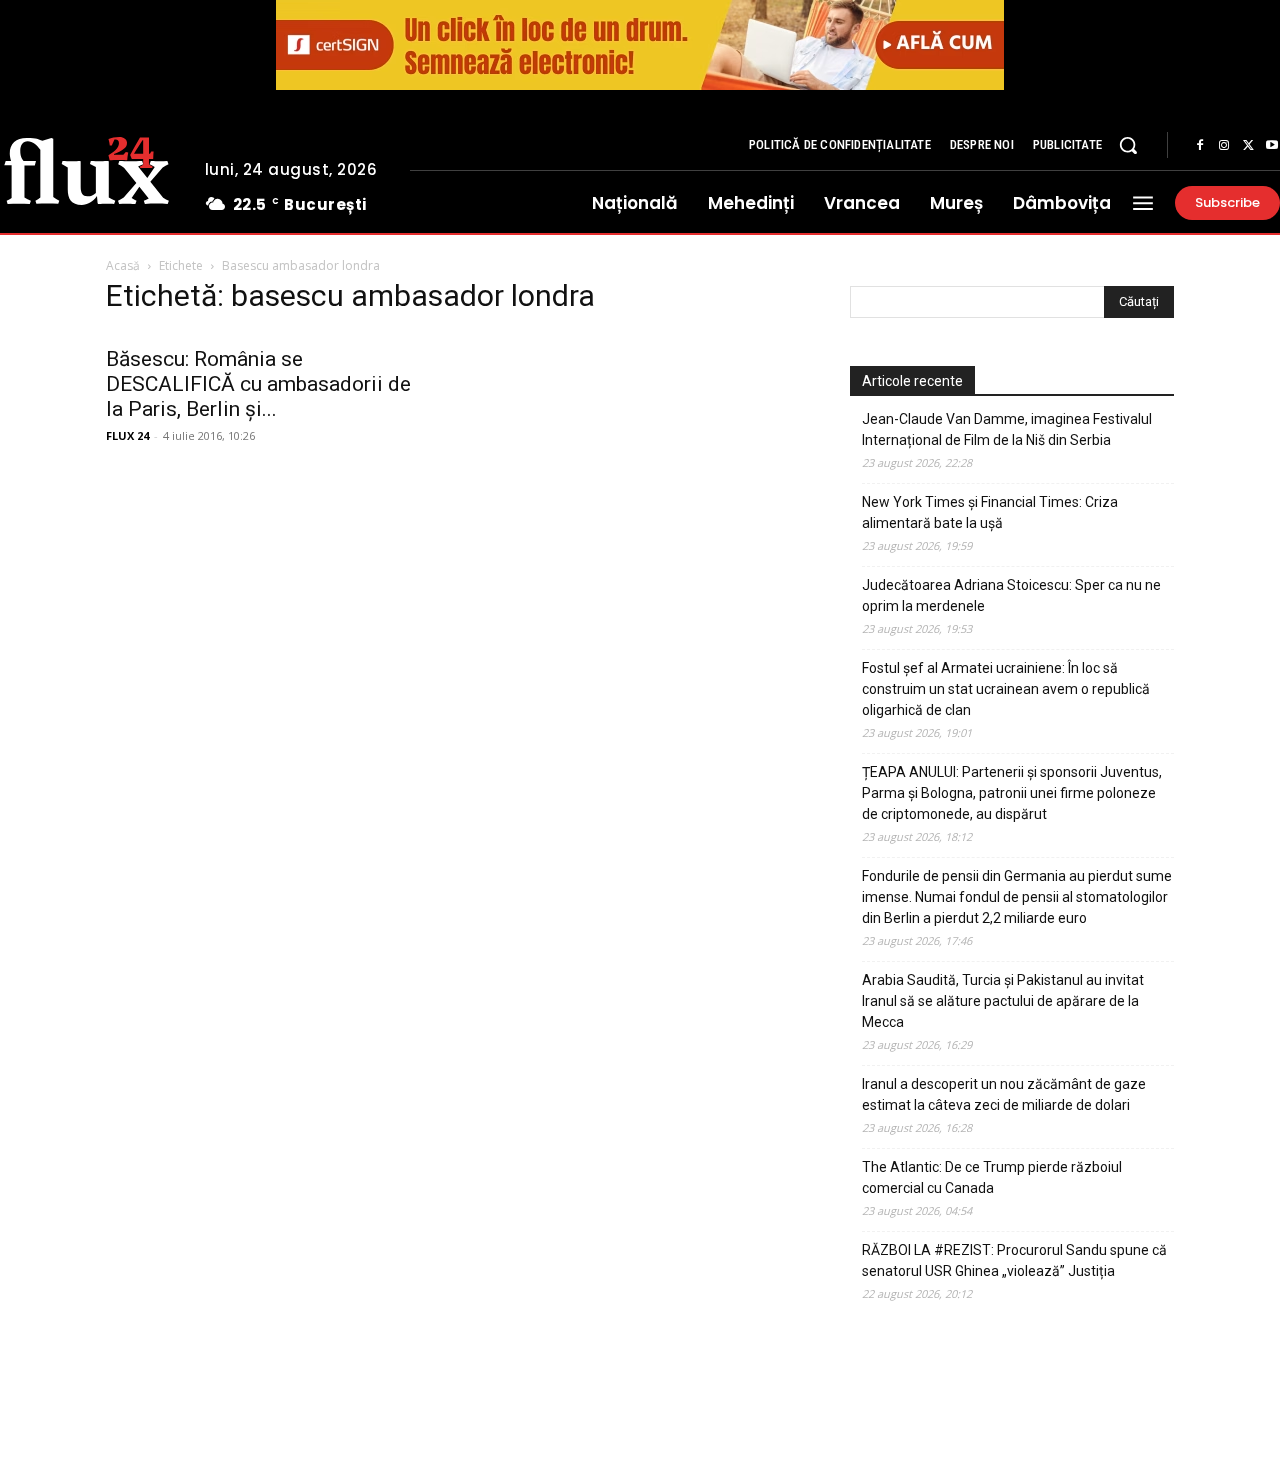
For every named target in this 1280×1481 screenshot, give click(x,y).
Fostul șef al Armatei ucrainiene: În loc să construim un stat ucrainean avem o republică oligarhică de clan (1006, 689)
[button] (1128, 145)
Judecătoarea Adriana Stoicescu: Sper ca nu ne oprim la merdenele (1011, 595)
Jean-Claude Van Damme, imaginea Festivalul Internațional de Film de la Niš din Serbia (1007, 429)
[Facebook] (1200, 146)
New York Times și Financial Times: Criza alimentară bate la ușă (990, 512)
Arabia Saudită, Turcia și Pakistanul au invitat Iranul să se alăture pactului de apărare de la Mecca (1003, 1001)
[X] (1248, 146)
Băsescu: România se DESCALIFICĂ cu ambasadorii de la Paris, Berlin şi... (258, 384)
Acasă (123, 265)
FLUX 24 (127, 435)
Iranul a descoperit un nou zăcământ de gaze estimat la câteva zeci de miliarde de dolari (1004, 1094)
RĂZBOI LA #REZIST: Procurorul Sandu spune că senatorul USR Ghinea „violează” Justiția (1014, 1260)
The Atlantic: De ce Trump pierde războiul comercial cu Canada (992, 1177)
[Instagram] (1224, 146)
